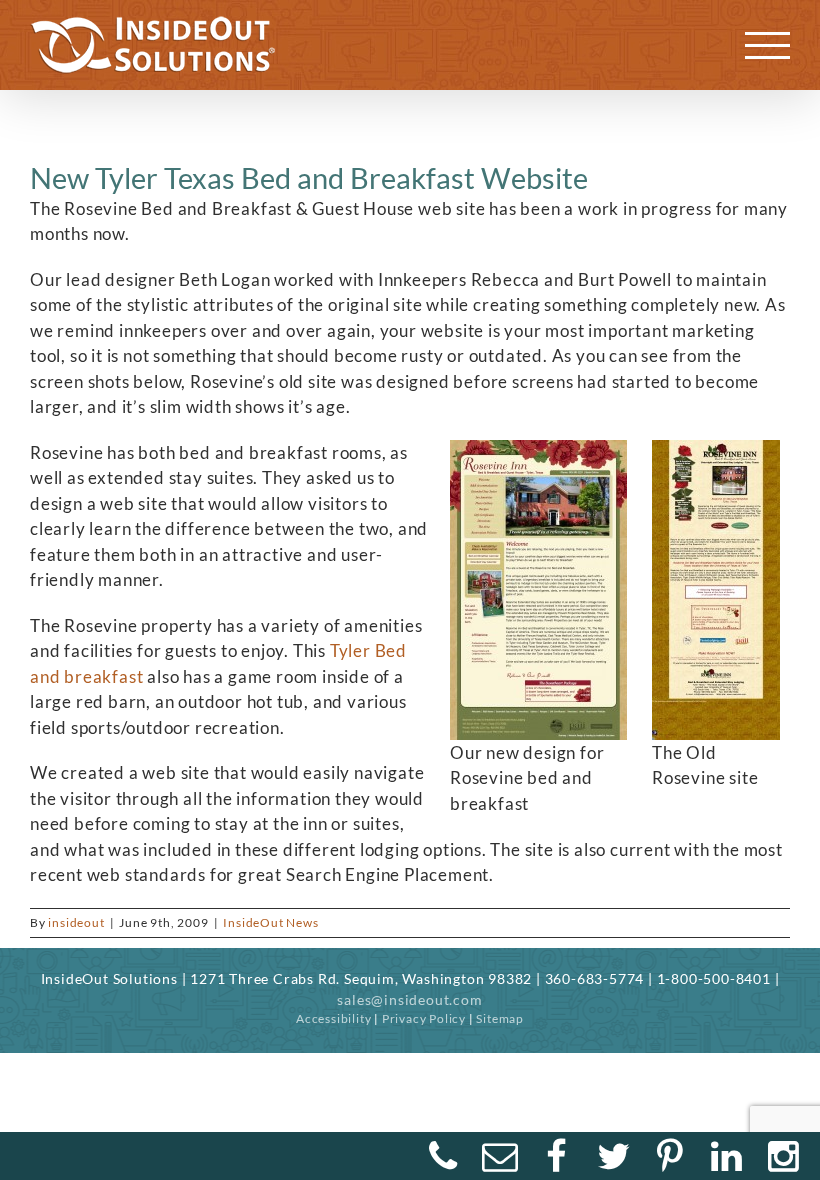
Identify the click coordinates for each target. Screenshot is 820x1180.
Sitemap (500, 1018)
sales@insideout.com (409, 999)
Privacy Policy (424, 1018)
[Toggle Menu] (768, 45)
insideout (76, 922)
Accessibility (333, 1018)
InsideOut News (270, 922)
